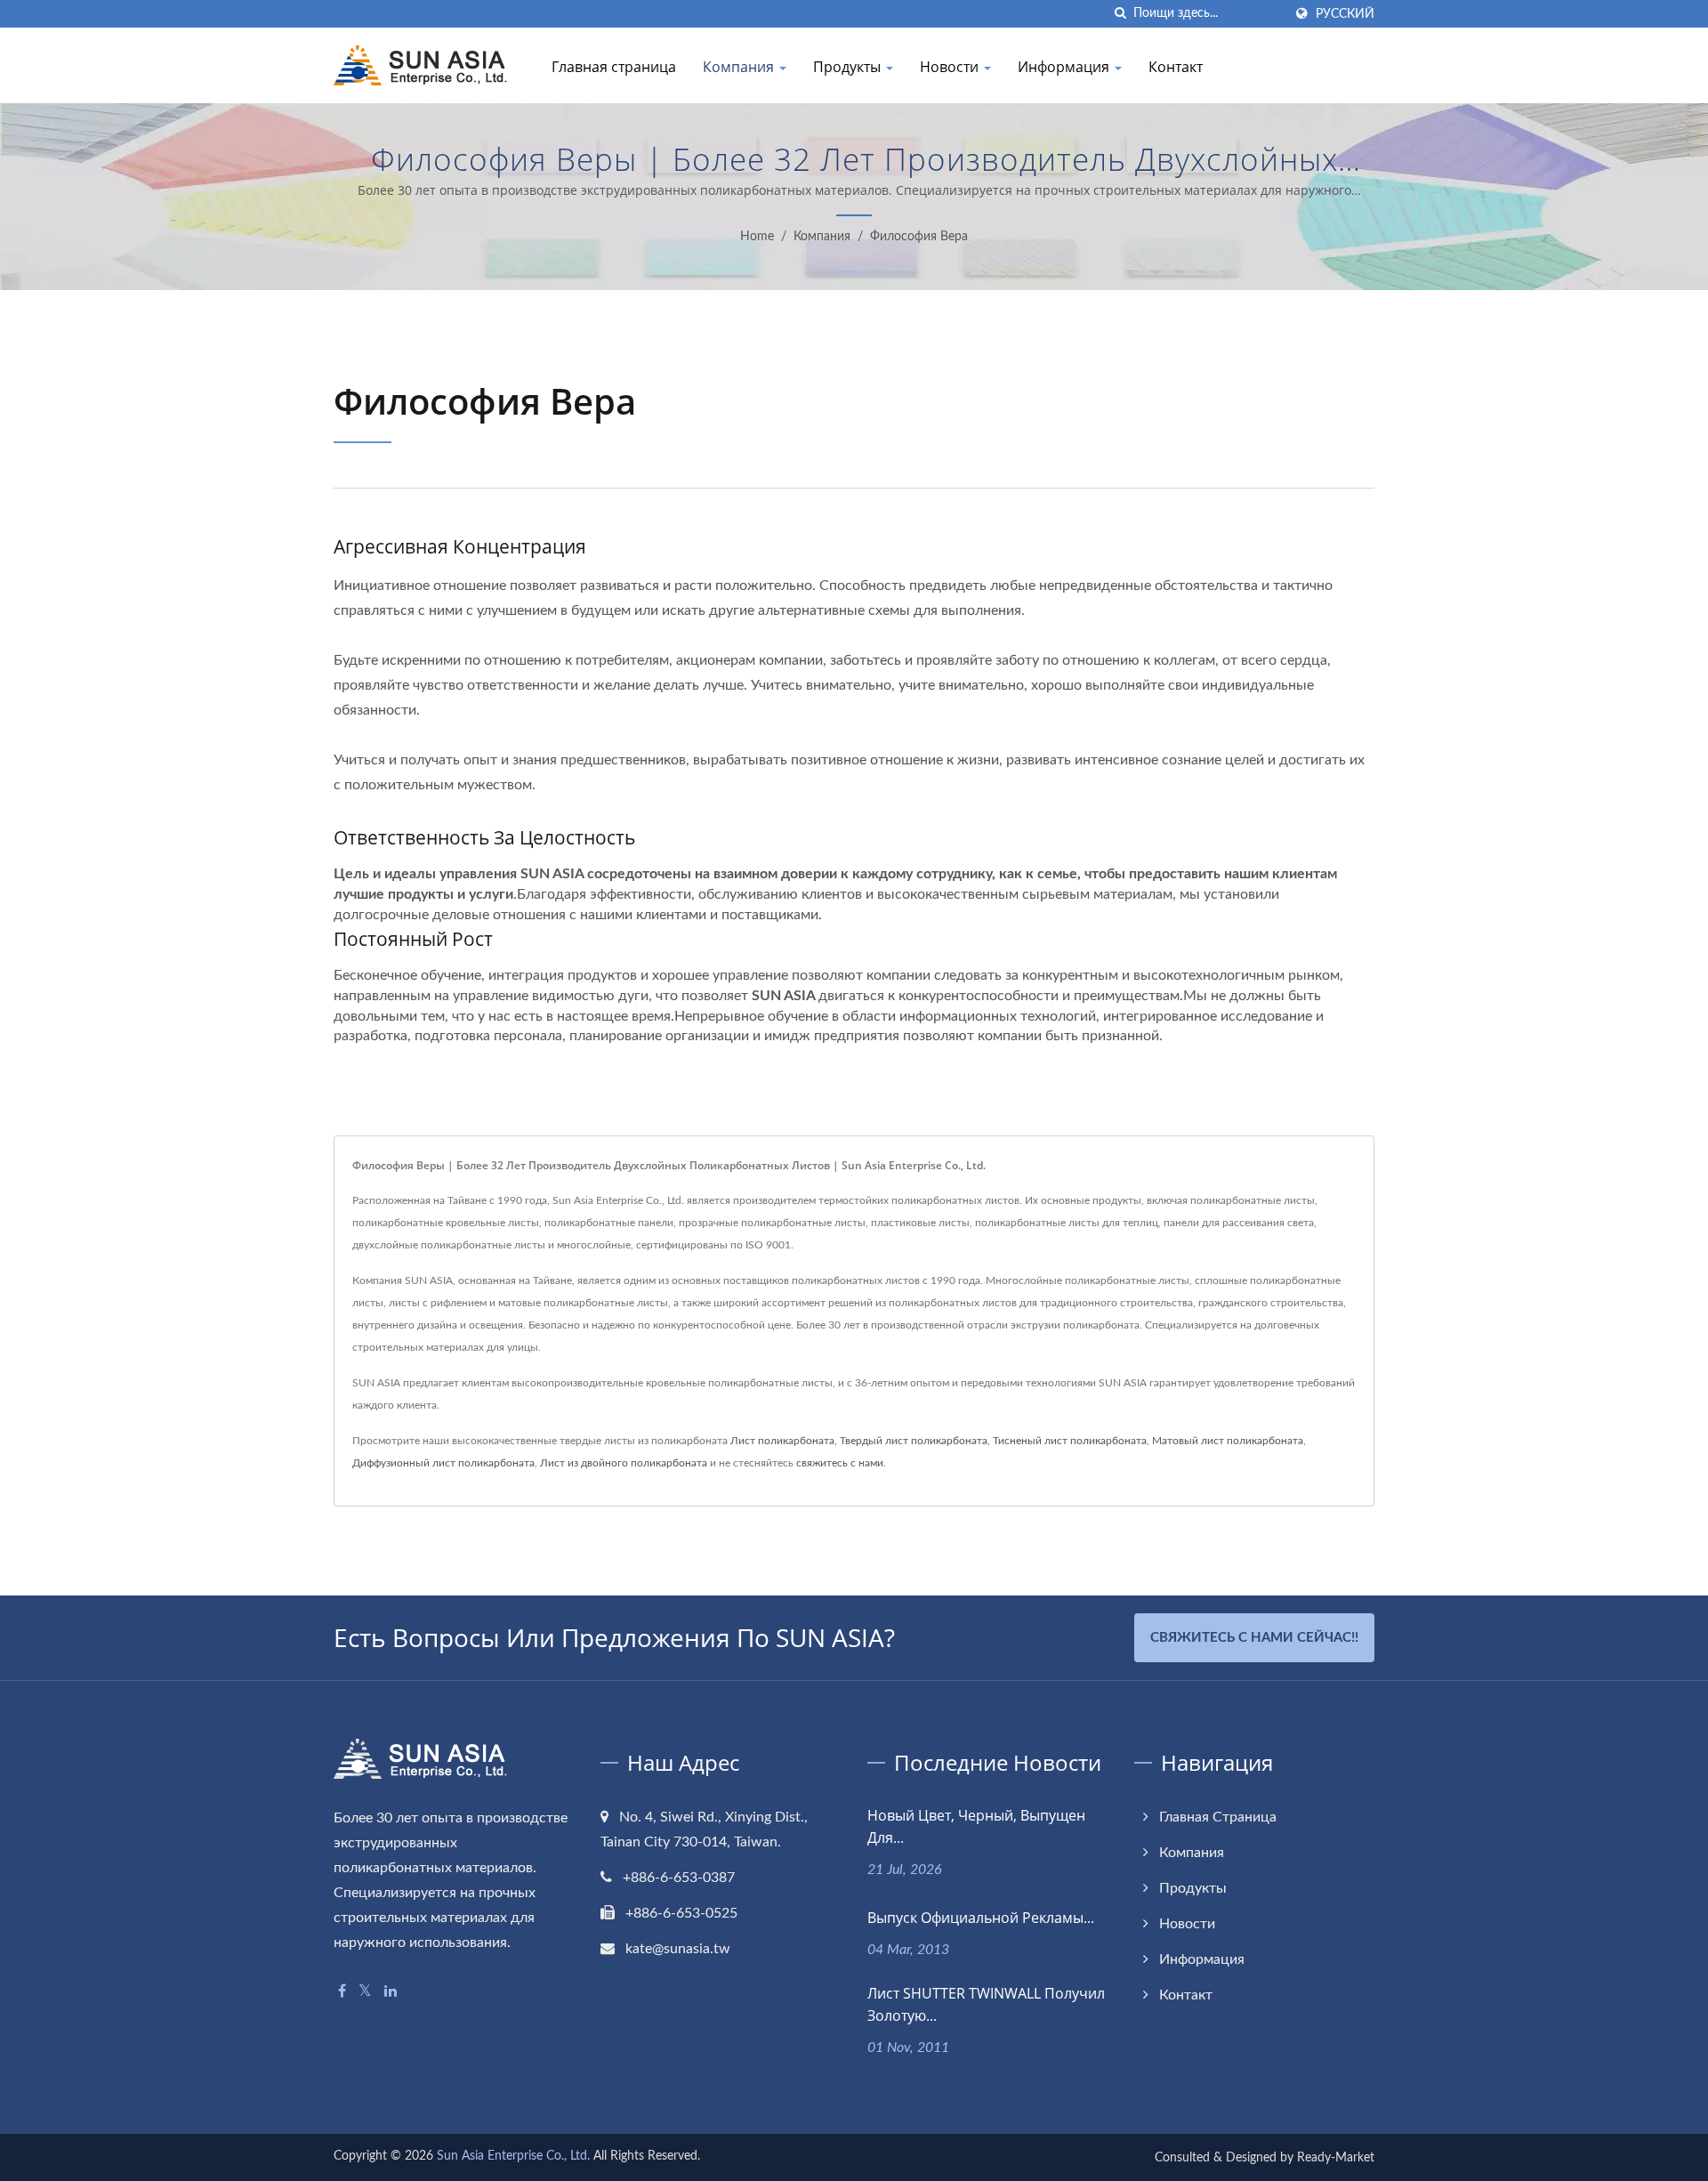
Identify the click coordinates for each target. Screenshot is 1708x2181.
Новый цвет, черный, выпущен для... (976, 1826)
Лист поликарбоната (782, 1441)
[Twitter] (365, 1992)
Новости (951, 67)
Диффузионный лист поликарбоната (443, 1463)
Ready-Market (1336, 2158)
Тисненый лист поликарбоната (1070, 1441)
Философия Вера (919, 237)
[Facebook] (342, 1992)
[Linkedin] (391, 1992)
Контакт (1176, 67)
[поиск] (1120, 14)
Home (757, 237)
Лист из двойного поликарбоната (624, 1463)
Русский (1345, 14)
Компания (740, 67)
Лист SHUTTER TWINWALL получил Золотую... (986, 2004)
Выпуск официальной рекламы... (981, 1918)
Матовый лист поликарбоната (1228, 1441)
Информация (1065, 67)
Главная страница (614, 67)
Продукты (849, 67)
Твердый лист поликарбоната (914, 1441)
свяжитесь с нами (840, 1463)
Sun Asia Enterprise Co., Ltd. (513, 2156)
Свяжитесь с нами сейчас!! (1254, 1638)
